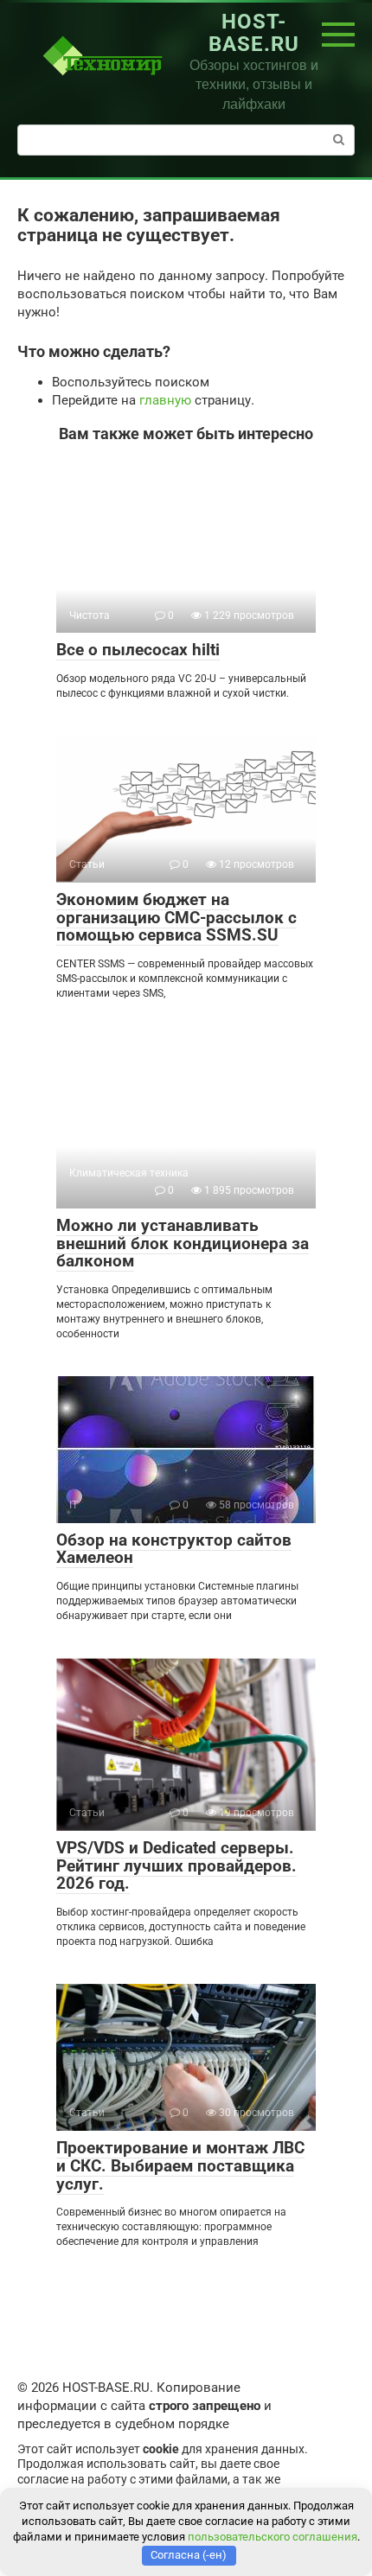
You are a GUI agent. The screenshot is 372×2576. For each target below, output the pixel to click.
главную (165, 400)
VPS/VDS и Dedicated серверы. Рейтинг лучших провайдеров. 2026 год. (176, 1866)
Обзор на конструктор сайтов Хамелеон (174, 1549)
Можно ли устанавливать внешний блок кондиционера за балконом (183, 1243)
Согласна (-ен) (189, 2555)
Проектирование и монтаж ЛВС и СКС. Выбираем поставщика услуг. (180, 2166)
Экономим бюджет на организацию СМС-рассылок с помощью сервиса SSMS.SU (176, 918)
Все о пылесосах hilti (138, 650)
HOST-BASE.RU (254, 33)
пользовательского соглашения (273, 2537)
